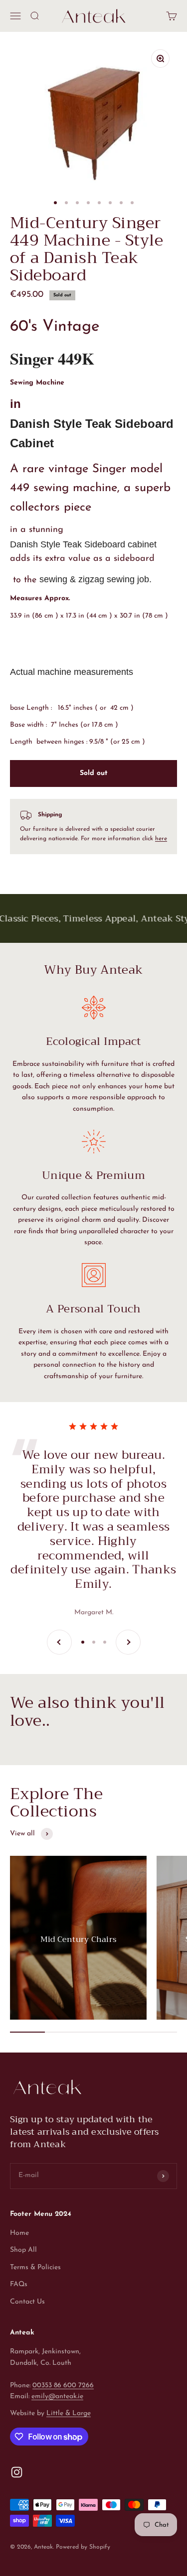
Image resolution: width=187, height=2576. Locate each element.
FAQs (19, 2284)
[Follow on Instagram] (17, 2472)
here (161, 839)
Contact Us (27, 2302)
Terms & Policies (35, 2267)
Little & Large (69, 2413)
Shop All (23, 2250)
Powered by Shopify (83, 2547)
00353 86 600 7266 (63, 2385)
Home (19, 2233)
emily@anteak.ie (57, 2396)
